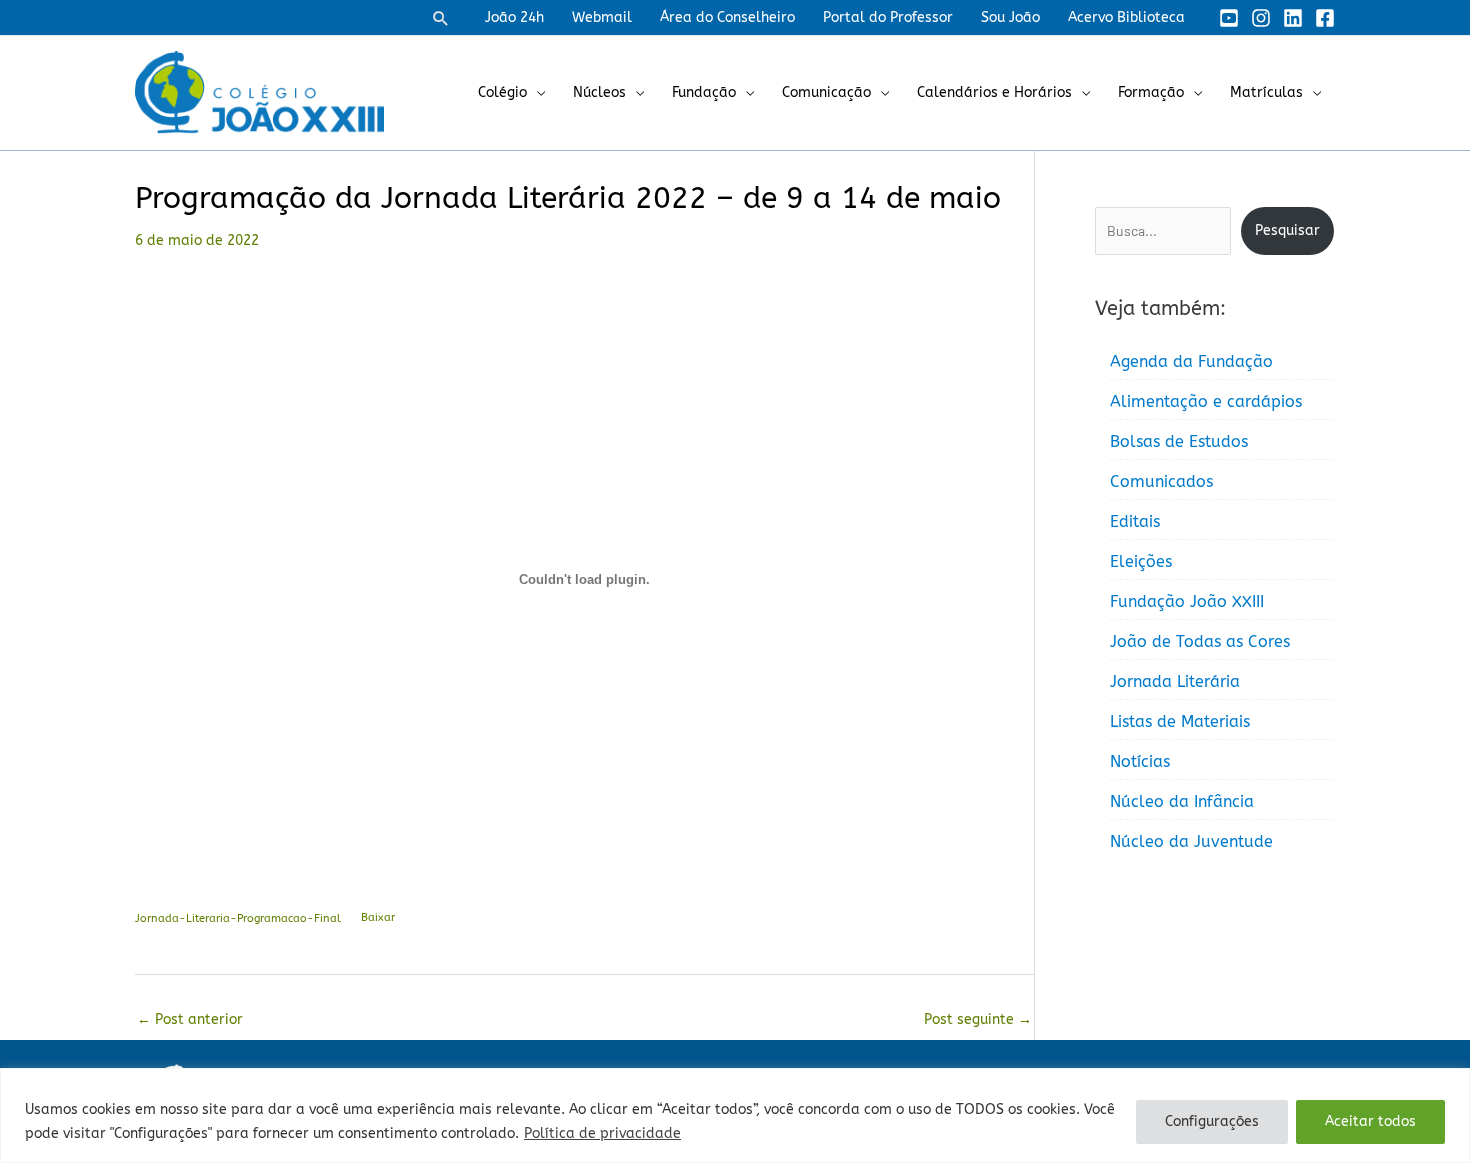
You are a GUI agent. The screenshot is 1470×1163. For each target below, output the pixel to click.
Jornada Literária (1175, 681)
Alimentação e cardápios (1206, 401)
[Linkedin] (1293, 18)
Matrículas (1266, 92)
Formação (1151, 92)
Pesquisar (1287, 230)
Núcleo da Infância (1182, 801)
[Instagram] (1261, 18)
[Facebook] (1325, 18)
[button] (441, 18)
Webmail (602, 17)
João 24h (514, 17)
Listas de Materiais (1180, 721)
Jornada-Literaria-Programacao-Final (238, 917)
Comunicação (826, 92)
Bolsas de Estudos (1179, 441)
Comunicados (1161, 481)
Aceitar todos (1370, 1121)
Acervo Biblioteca (1126, 17)
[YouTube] (1229, 18)
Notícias (1140, 761)
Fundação (704, 92)
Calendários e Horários (994, 92)
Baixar (378, 917)
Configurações (1212, 1121)
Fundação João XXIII (1187, 601)
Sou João (1010, 17)
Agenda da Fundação (1191, 361)
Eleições (1141, 561)
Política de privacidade (602, 1133)
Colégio (502, 92)
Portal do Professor (888, 17)
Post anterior (190, 1019)
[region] (735, 1115)
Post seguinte (978, 1019)
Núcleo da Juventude (1191, 841)
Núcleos (599, 92)
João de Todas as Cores (1200, 641)
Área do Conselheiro (727, 17)
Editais (1135, 521)
